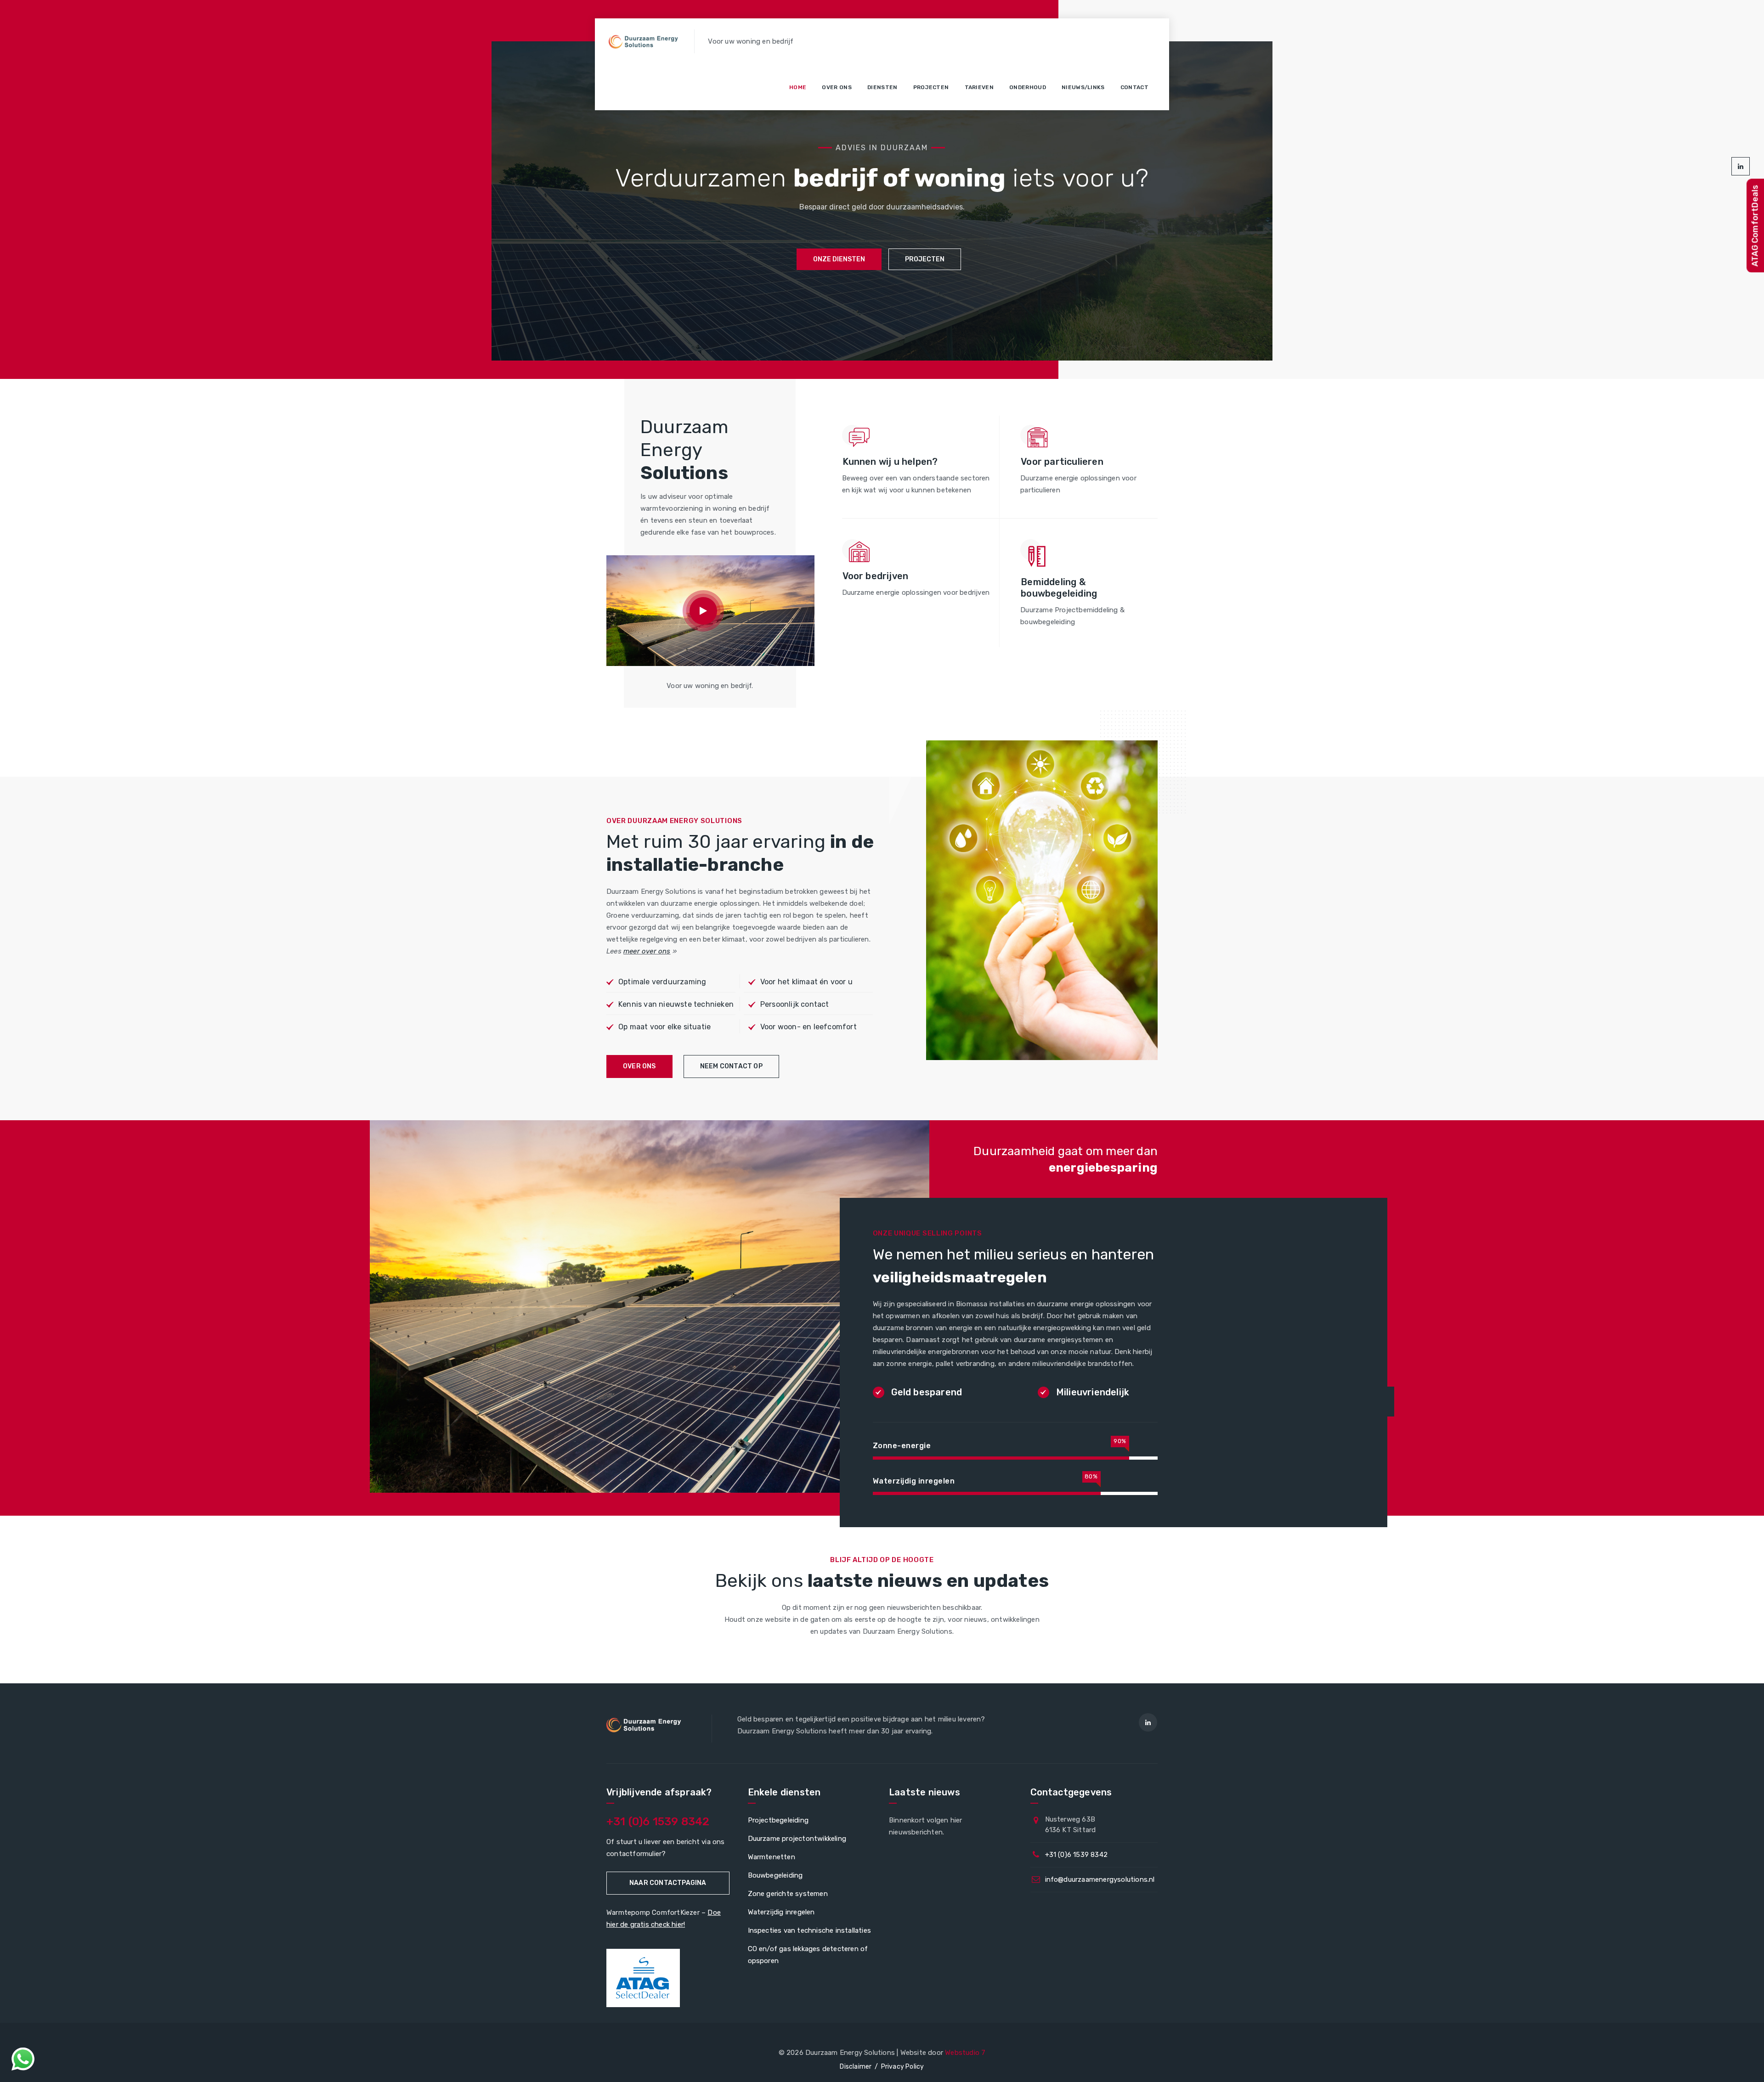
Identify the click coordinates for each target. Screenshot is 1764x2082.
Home (798, 87)
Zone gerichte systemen (788, 1894)
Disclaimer (856, 2067)
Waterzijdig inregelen (781, 1912)
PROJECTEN (925, 259)
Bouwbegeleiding (775, 1875)
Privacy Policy (903, 2067)
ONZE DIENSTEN (839, 259)
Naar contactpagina (668, 1883)
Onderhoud (1028, 87)
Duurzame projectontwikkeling (797, 1839)
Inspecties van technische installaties (810, 1930)
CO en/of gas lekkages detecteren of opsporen (808, 1955)
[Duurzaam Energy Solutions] (645, 41)
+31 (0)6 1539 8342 (658, 1822)
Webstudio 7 (965, 2053)
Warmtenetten (772, 1857)
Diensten (882, 87)
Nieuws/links (1083, 87)
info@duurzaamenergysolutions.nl (1100, 1879)
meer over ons (647, 951)
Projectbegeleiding (778, 1820)
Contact (1134, 87)
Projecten (931, 87)
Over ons (837, 87)
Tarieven (979, 87)
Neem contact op (731, 1066)
